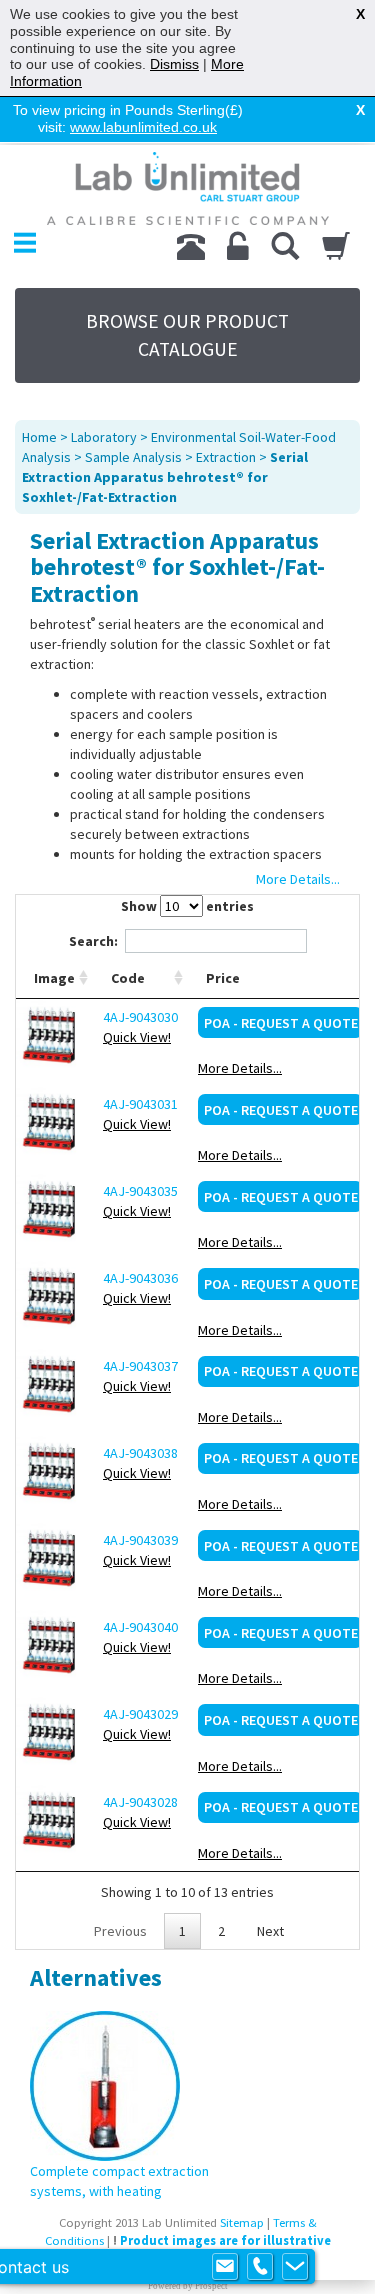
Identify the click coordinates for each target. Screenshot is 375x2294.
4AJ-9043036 (140, 1278)
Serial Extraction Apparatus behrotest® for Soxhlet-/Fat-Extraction (165, 477)
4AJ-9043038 (140, 1453)
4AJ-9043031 (140, 1104)
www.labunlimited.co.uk (143, 127)
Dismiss (174, 64)
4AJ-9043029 (140, 1714)
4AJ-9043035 (140, 1191)
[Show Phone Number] (260, 2267)
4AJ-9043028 (140, 1802)
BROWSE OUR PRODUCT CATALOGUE (187, 335)
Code (128, 978)
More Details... (240, 1068)
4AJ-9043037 (140, 1366)
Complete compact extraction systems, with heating (119, 2181)
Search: (93, 941)
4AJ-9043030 (140, 1017)
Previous (120, 1931)
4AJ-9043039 (140, 1540)
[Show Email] (225, 2267)
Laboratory (104, 437)
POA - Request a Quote (281, 1023)
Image (54, 978)
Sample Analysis (133, 457)
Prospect (211, 2286)
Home (39, 437)
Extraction (226, 457)
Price (223, 978)
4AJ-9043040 (140, 1627)
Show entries (187, 906)
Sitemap (242, 2222)
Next (270, 1931)
